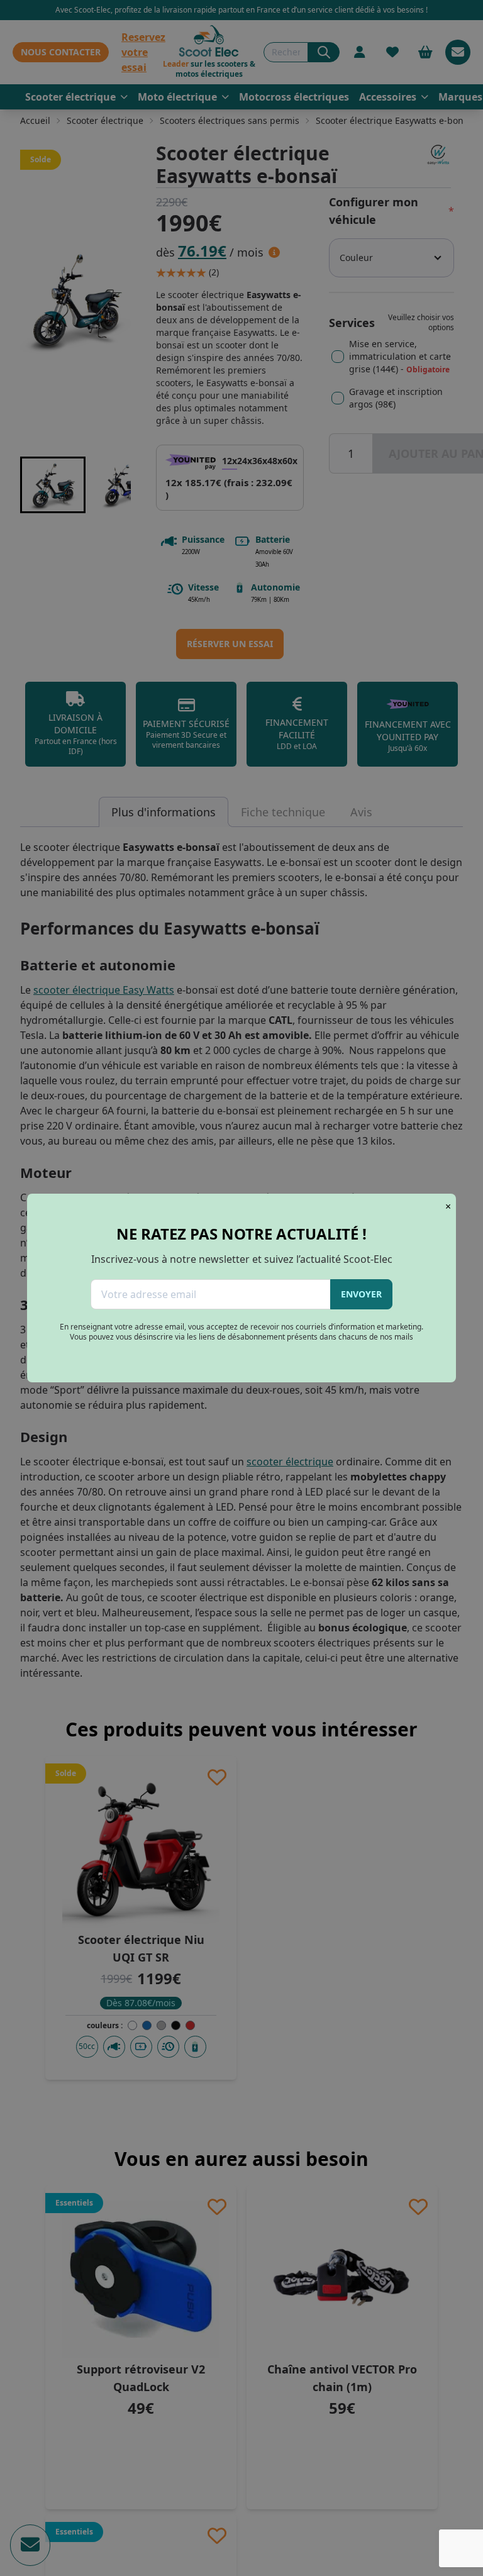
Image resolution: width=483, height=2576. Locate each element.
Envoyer (361, 1294)
